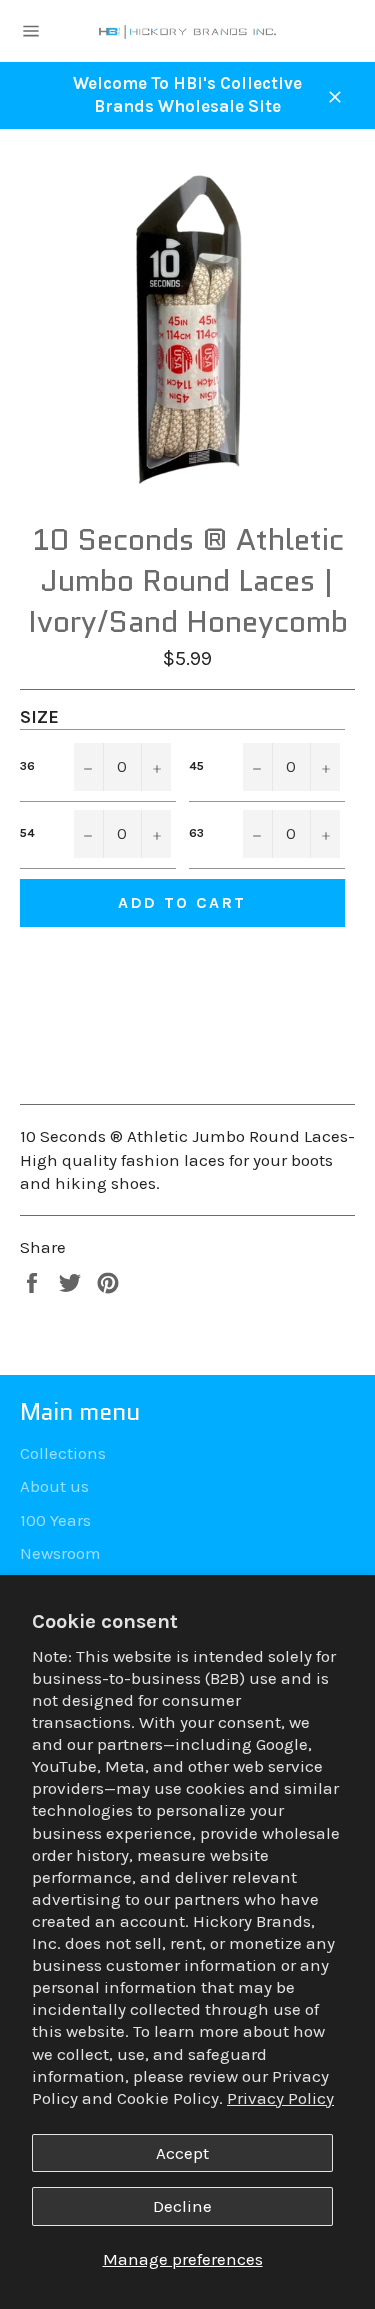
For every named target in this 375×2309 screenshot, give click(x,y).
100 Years (55, 1520)
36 (27, 766)
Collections (63, 1453)
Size (39, 717)
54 (27, 833)
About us (54, 1486)
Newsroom (60, 1553)
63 (196, 833)
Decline (182, 2206)
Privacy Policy (280, 2098)
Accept (182, 2153)
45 (196, 766)
